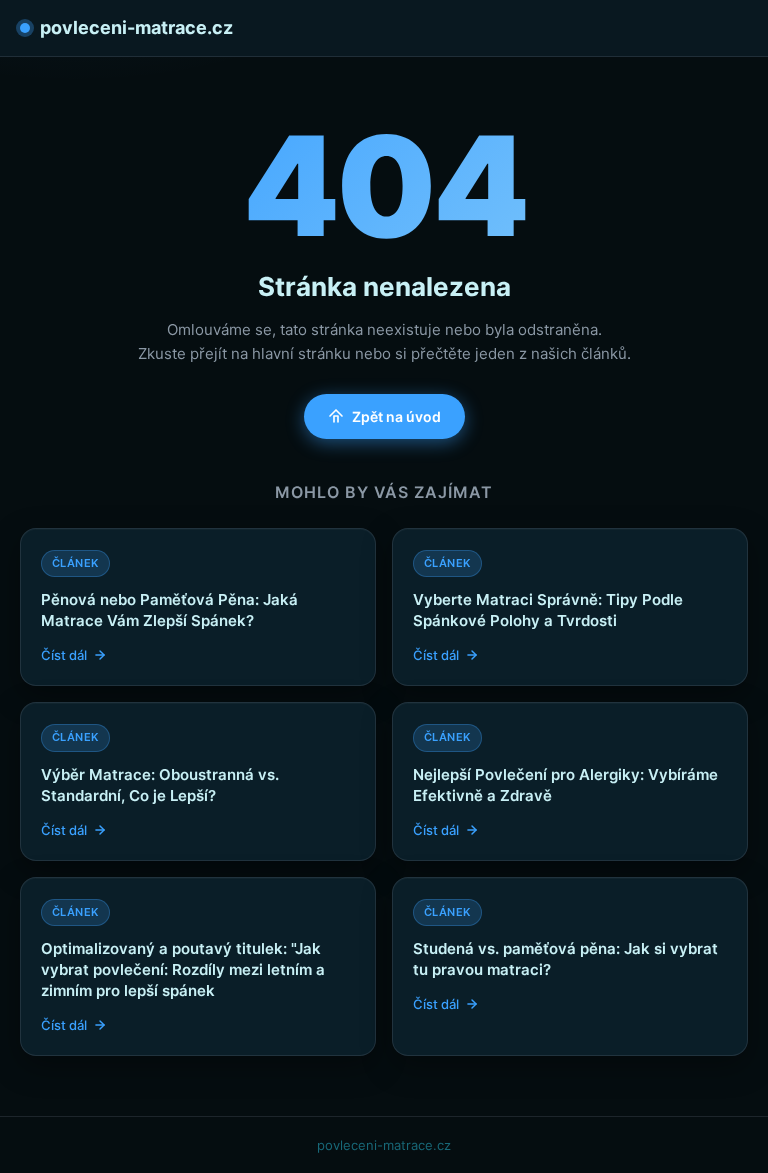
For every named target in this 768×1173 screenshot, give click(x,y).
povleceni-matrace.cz (136, 27)
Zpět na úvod (396, 416)
